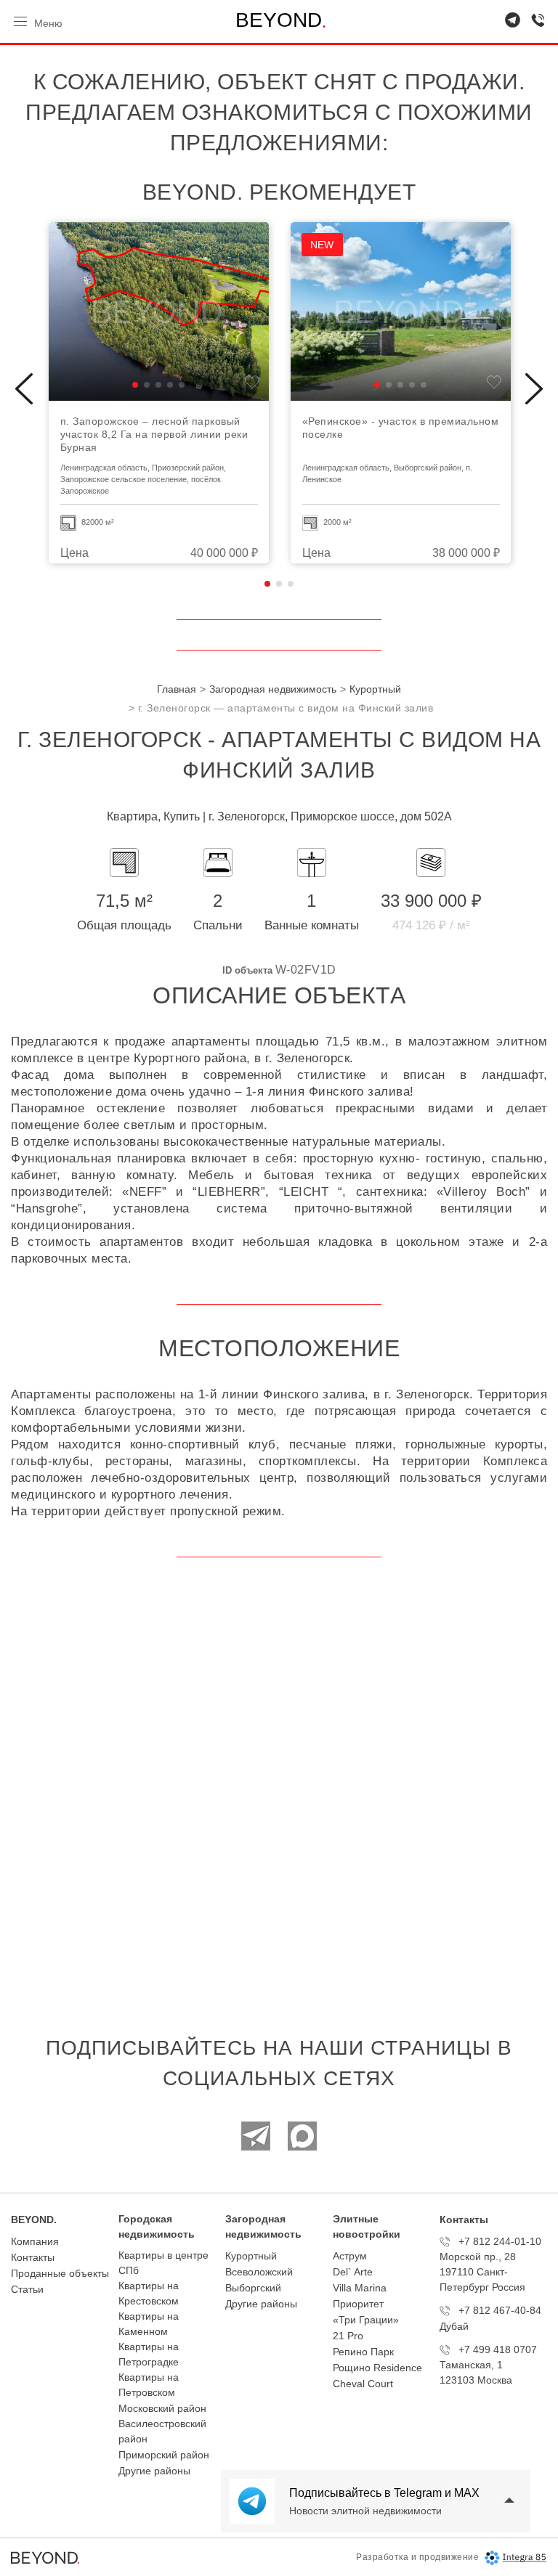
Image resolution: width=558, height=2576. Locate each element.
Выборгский (253, 2288)
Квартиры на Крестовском (149, 2293)
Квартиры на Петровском (149, 2385)
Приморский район (164, 2455)
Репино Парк (363, 2352)
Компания (35, 2241)
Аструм (350, 2256)
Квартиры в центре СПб (163, 2263)
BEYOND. (34, 2220)
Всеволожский (259, 2272)
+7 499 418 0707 (498, 2349)
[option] (159, 393)
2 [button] (279, 584)
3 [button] (291, 584)
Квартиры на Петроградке (149, 2354)
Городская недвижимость (157, 2226)
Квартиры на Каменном (149, 2324)
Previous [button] (24, 389)
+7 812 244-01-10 (500, 2241)
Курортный (251, 2256)
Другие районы (154, 2471)
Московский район (162, 2408)
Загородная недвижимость (263, 2226)
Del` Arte (353, 2272)
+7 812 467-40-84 (500, 2310)
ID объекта (247, 970)
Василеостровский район (162, 2431)
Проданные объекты (60, 2273)
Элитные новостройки (367, 2226)
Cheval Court (363, 2384)
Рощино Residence (377, 2368)
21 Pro (348, 2336)
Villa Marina (360, 2288)
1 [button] (267, 584)
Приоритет (358, 2304)
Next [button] (534, 389)
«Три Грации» (366, 2320)
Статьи (27, 2289)
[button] (135, 385)
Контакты (33, 2257)
